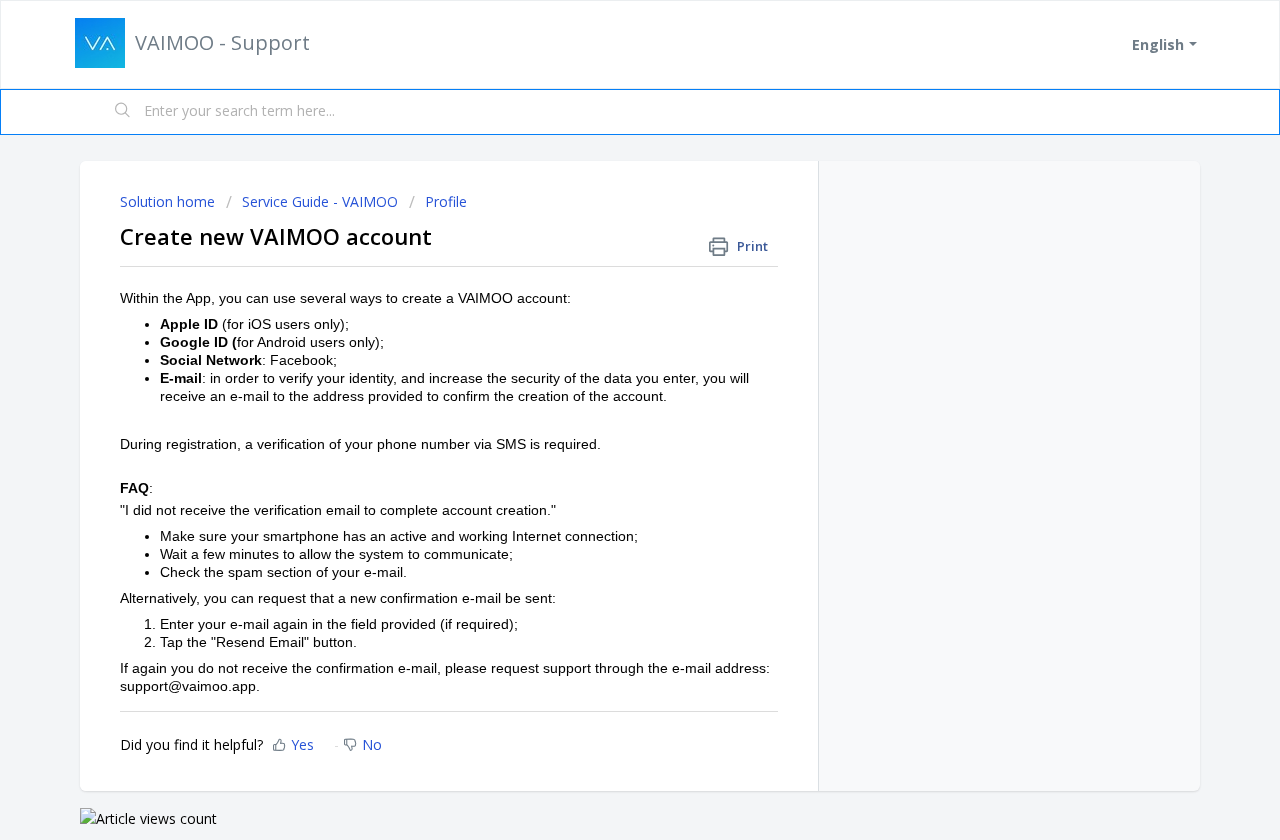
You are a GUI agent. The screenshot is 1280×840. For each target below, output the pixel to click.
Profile (446, 201)
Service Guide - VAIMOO (320, 201)
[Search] (123, 112)
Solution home (169, 201)
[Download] (603, 152)
